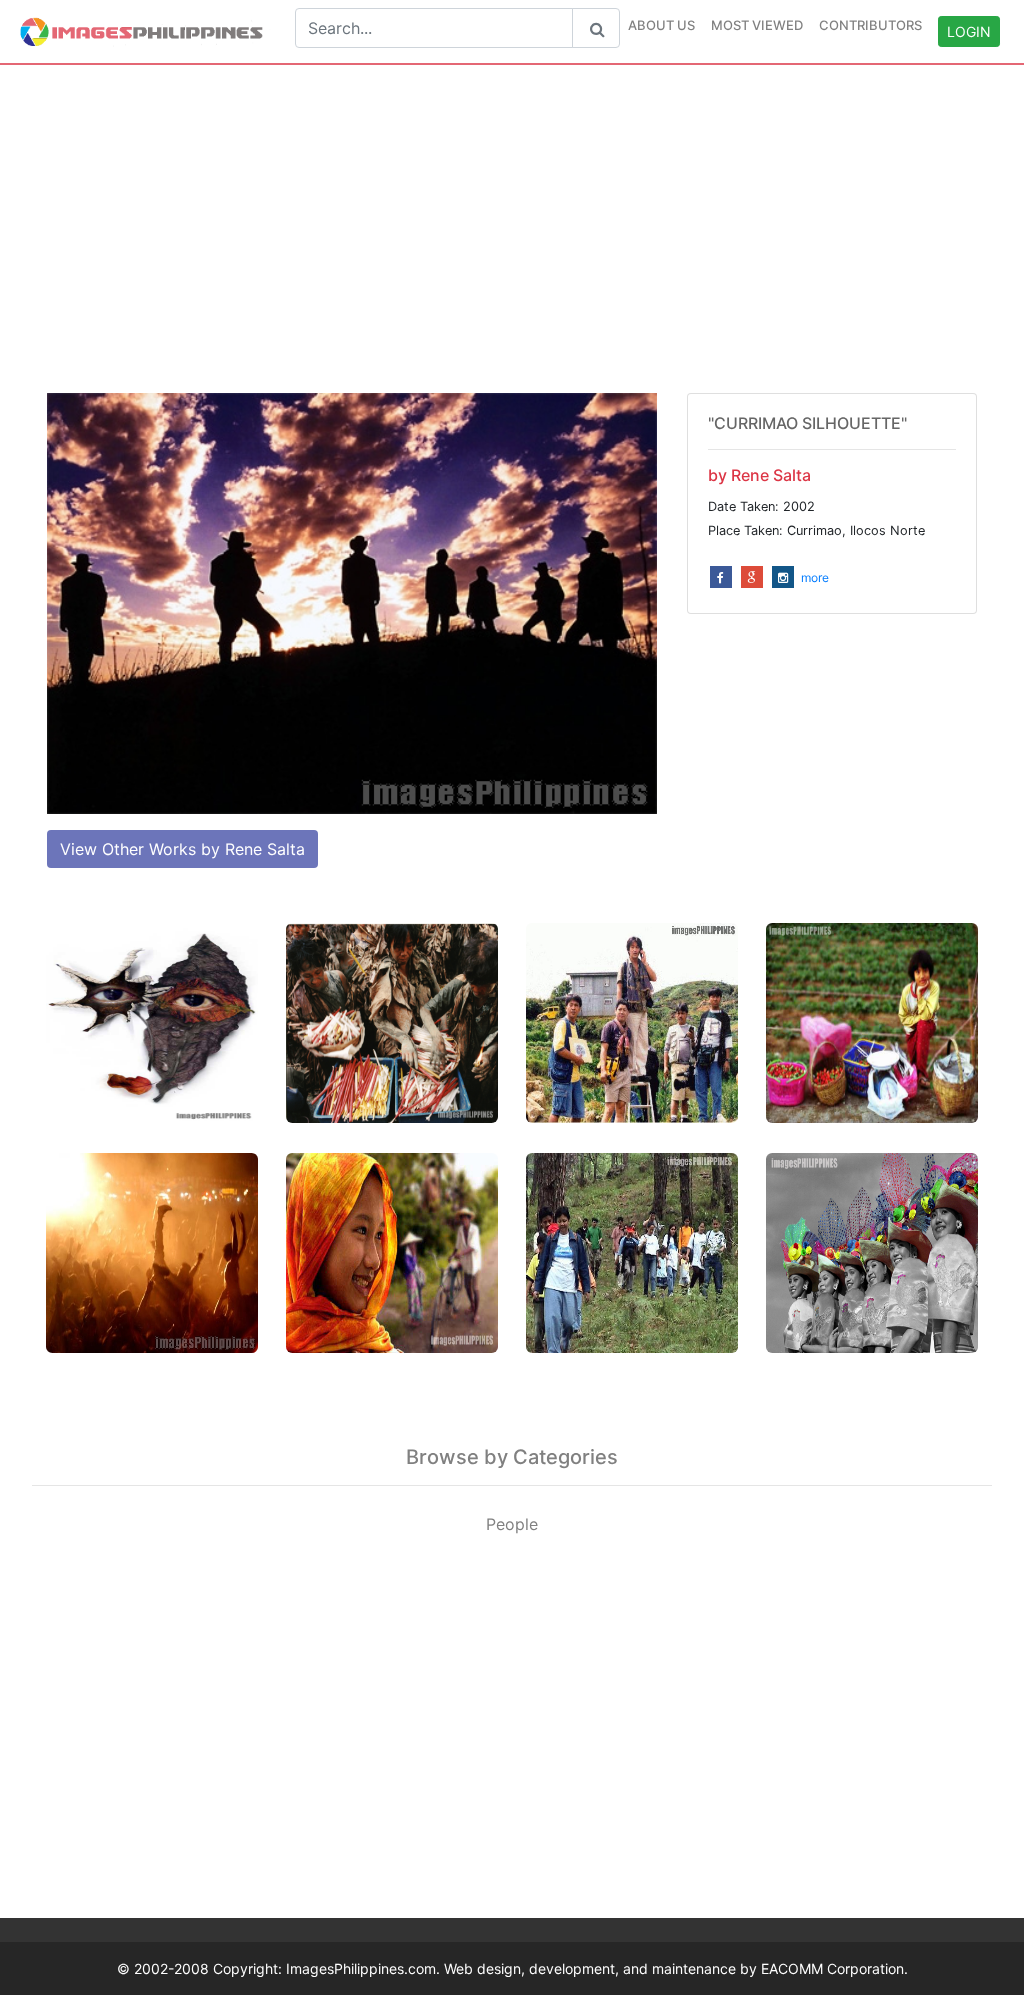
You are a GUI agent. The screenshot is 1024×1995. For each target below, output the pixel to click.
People (512, 1524)
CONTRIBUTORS (870, 25)
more (815, 577)
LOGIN (969, 31)
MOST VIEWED (757, 25)
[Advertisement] (512, 229)
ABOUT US (661, 25)
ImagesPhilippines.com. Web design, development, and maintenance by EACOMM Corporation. (597, 1968)
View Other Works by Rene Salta (182, 849)
